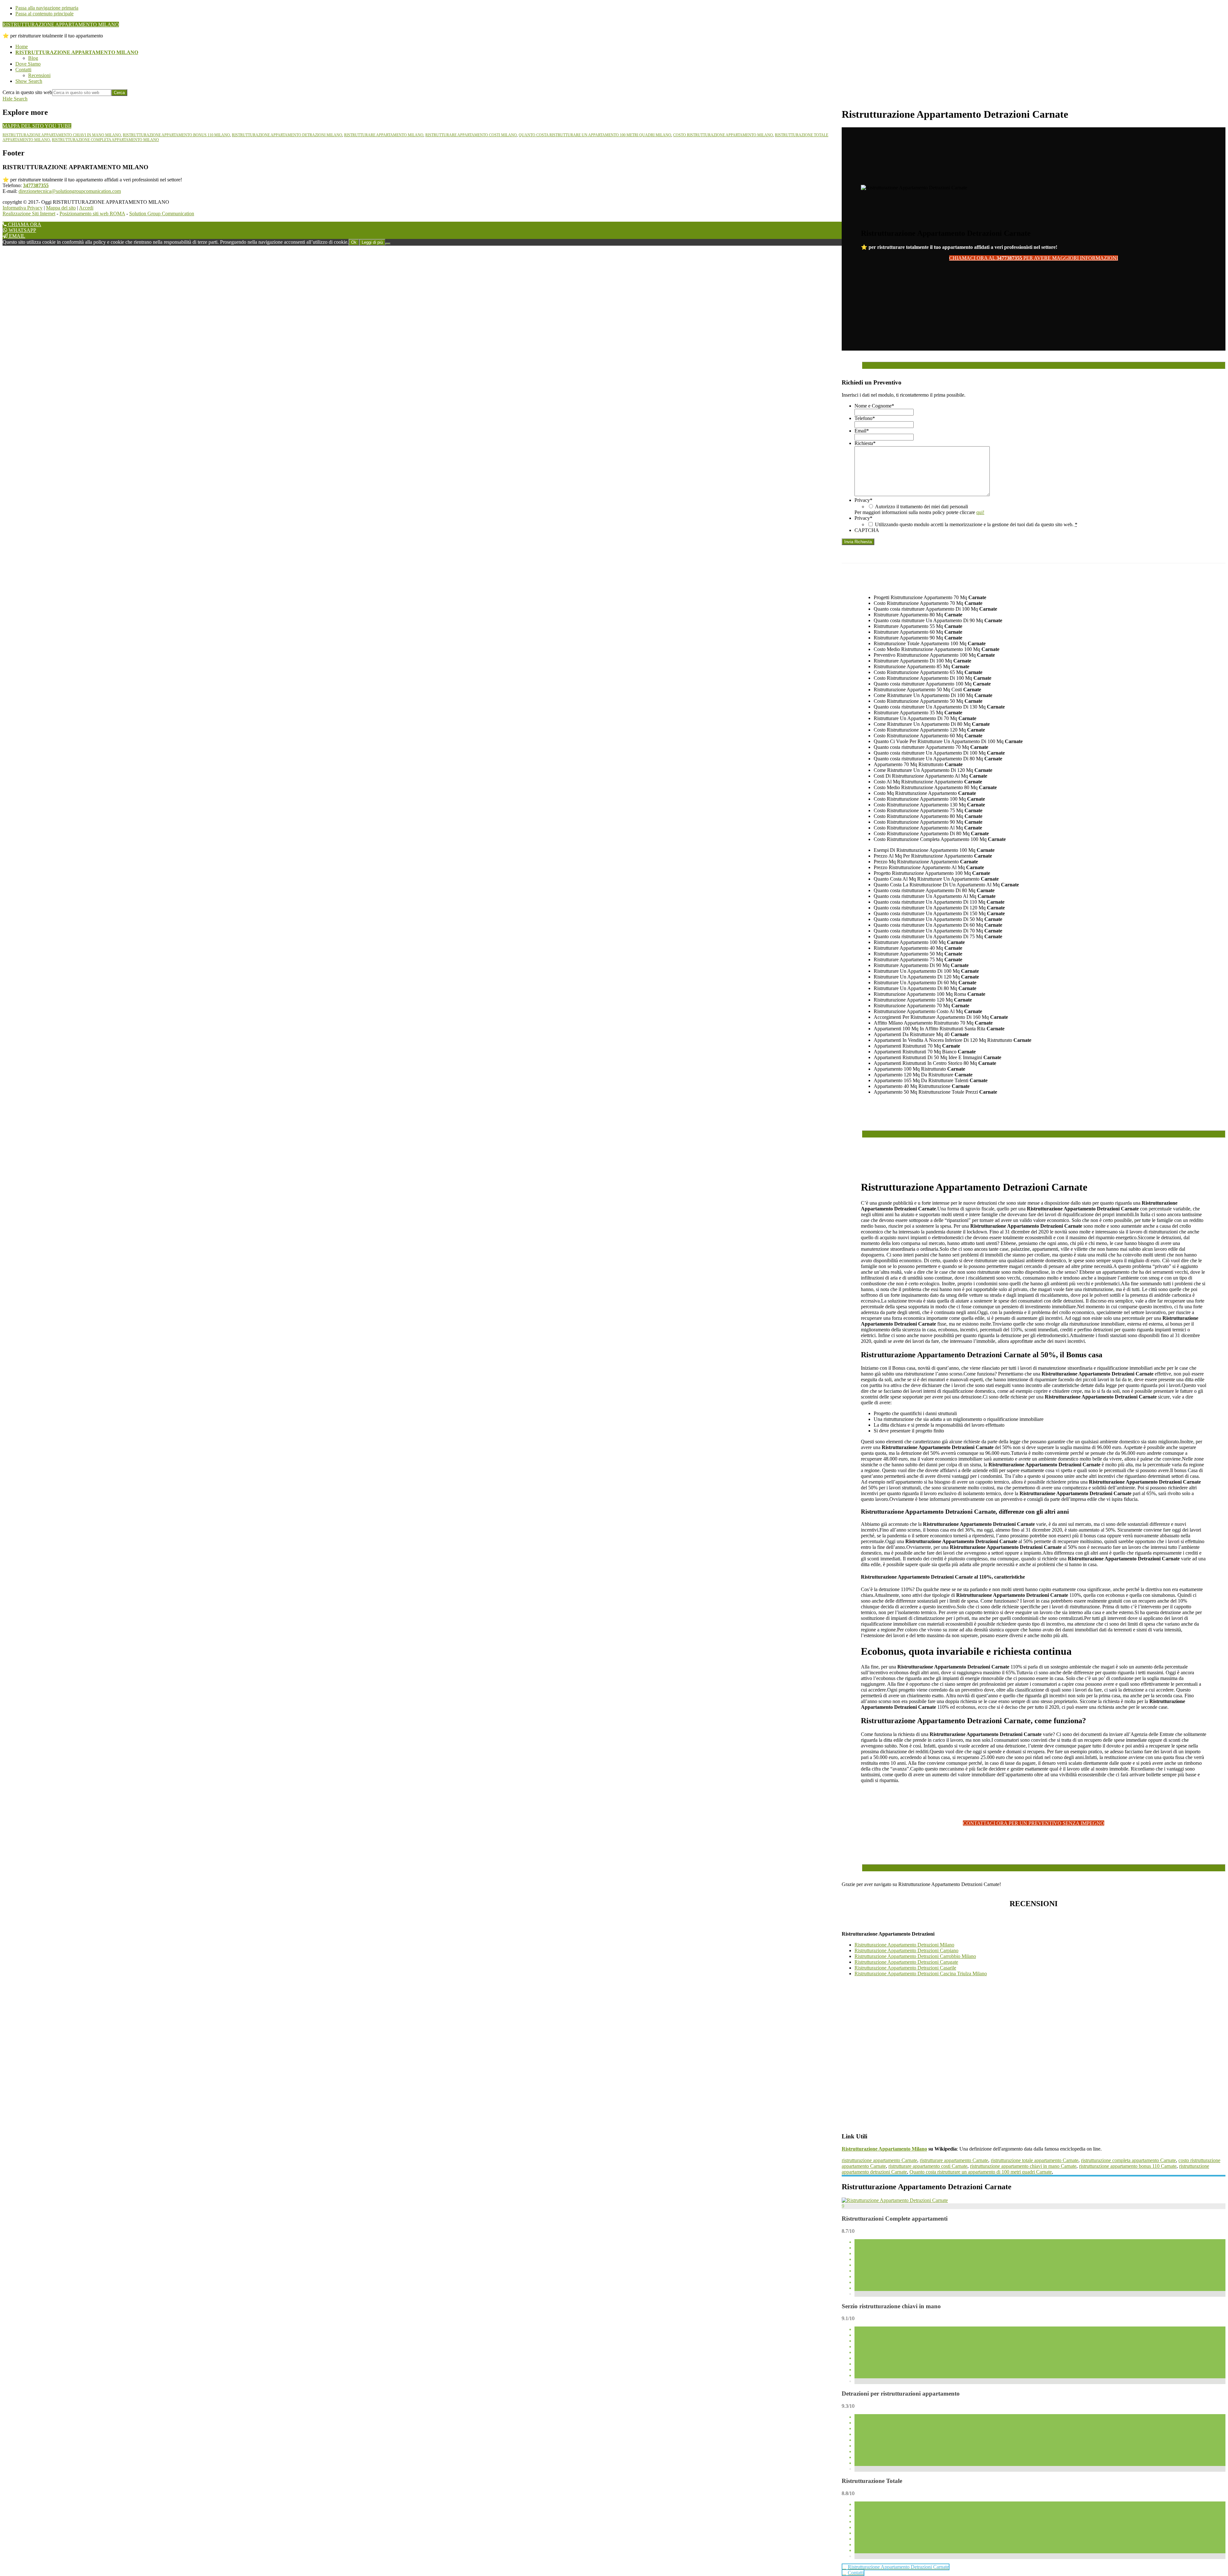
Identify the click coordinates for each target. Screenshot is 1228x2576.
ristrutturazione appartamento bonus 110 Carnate (1128, 2166)
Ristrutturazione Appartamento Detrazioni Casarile (905, 1968)
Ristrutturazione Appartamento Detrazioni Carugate (906, 1962)
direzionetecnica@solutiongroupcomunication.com (70, 191)
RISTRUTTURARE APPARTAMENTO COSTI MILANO (471, 135)
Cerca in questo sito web (27, 92)
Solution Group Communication (162, 214)
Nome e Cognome (874, 406)
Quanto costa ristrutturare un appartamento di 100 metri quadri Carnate (981, 2172)
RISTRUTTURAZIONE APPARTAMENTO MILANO (61, 24)
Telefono (865, 418)
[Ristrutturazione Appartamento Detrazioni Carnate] (895, 2200)
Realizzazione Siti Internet (29, 214)
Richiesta (865, 443)
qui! (980, 512)
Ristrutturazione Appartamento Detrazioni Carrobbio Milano (915, 1956)
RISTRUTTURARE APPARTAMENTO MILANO (384, 135)
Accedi (86, 208)
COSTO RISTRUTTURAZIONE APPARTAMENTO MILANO (723, 135)
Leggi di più (372, 242)
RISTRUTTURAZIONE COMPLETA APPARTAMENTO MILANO (105, 140)
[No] (388, 244)
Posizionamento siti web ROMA (92, 214)
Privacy (863, 500)
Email (862, 431)
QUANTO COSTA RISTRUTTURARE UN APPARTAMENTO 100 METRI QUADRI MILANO (595, 135)
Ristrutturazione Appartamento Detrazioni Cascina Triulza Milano (921, 1974)
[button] (29, 81)
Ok (354, 242)
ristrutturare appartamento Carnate (954, 2160)
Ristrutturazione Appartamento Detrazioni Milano (904, 1945)
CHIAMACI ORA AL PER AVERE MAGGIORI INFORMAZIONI (1034, 258)
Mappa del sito (61, 208)
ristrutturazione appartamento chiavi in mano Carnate (1023, 2166)
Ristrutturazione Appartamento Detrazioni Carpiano (906, 1950)
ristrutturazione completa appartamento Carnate (1128, 2160)
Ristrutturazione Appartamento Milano (884, 2149)
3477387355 (36, 185)
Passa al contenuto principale (44, 14)
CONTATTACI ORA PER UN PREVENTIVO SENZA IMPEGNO (1034, 1823)
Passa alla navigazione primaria (47, 8)
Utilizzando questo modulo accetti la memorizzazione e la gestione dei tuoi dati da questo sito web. (976, 524)
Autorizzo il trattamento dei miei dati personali (921, 507)
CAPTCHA (867, 530)
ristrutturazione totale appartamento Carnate (1035, 2160)
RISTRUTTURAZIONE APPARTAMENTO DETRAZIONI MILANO (287, 135)
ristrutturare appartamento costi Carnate (928, 2166)
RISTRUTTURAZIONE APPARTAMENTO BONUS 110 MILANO (176, 135)
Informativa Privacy (23, 208)
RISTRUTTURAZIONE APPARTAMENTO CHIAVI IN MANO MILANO (62, 135)
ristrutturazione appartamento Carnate (879, 2160)
